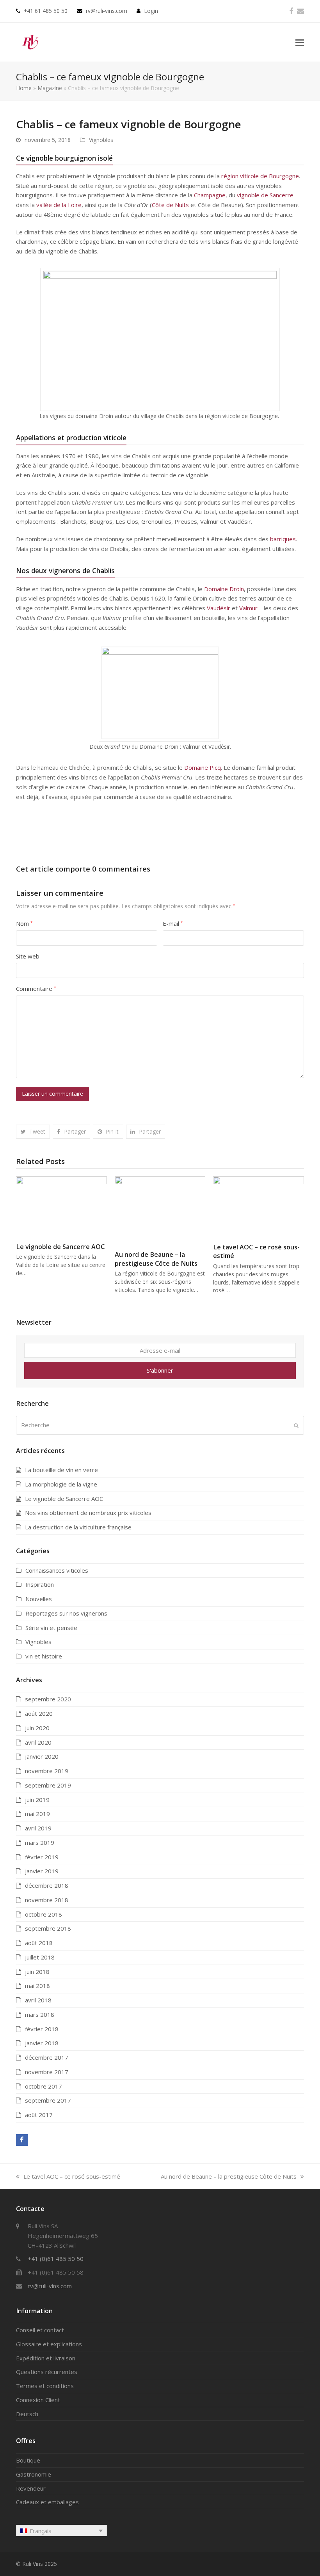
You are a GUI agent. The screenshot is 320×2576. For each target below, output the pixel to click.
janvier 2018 (42, 2043)
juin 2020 (37, 1728)
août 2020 (39, 1713)
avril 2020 (38, 1742)
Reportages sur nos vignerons (66, 1613)
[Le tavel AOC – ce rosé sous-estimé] (259, 1206)
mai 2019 (37, 1814)
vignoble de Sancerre (265, 195)
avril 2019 (38, 1828)
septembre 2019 (48, 1785)
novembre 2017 (47, 2072)
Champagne (210, 195)
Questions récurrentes (47, 2372)
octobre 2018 (44, 1914)
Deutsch (27, 2414)
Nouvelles (39, 1599)
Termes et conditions (45, 2386)
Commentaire (36, 989)
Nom (24, 923)
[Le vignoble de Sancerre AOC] (61, 1206)
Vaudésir (219, 608)
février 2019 (42, 1857)
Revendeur (31, 2488)
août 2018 (39, 1943)
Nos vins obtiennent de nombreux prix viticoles (88, 1513)
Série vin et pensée (51, 1628)
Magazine (50, 88)
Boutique (28, 2460)
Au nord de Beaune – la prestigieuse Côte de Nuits (156, 1259)
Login (151, 11)
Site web (28, 956)
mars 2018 (40, 2014)
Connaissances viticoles (57, 1570)
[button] (300, 42)
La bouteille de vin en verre (61, 1470)
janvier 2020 (42, 1756)
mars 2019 (40, 1843)
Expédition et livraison (46, 2358)
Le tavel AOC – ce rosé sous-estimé (72, 2176)
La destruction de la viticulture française (78, 1527)
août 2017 (39, 2115)
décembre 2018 (47, 1885)
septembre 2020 (48, 1699)
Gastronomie (34, 2474)
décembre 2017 (47, 2057)
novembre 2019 (47, 1771)
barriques (283, 539)
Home (24, 88)
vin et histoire (44, 1656)
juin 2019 (37, 1800)
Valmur (248, 608)
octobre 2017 (44, 2086)
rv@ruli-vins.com (107, 11)
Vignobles (101, 140)
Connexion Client (38, 2400)
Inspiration (40, 1584)
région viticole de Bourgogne (260, 176)
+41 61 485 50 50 (46, 11)
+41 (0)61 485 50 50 (56, 2259)
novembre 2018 (47, 1900)
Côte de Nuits (170, 205)
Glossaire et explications (49, 2344)
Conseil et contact (40, 2330)
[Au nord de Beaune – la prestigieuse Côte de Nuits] (160, 1210)
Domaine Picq (203, 767)
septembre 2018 (48, 1928)
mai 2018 (37, 1986)
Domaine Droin (224, 589)
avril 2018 (38, 2000)
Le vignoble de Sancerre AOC (60, 1247)
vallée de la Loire (59, 205)
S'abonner (160, 1370)
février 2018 (42, 2029)
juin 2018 (37, 1972)
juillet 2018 (40, 1957)
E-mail (173, 923)
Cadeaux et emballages (47, 2502)
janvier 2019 (42, 1871)
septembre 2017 (48, 2100)
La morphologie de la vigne (61, 1484)
